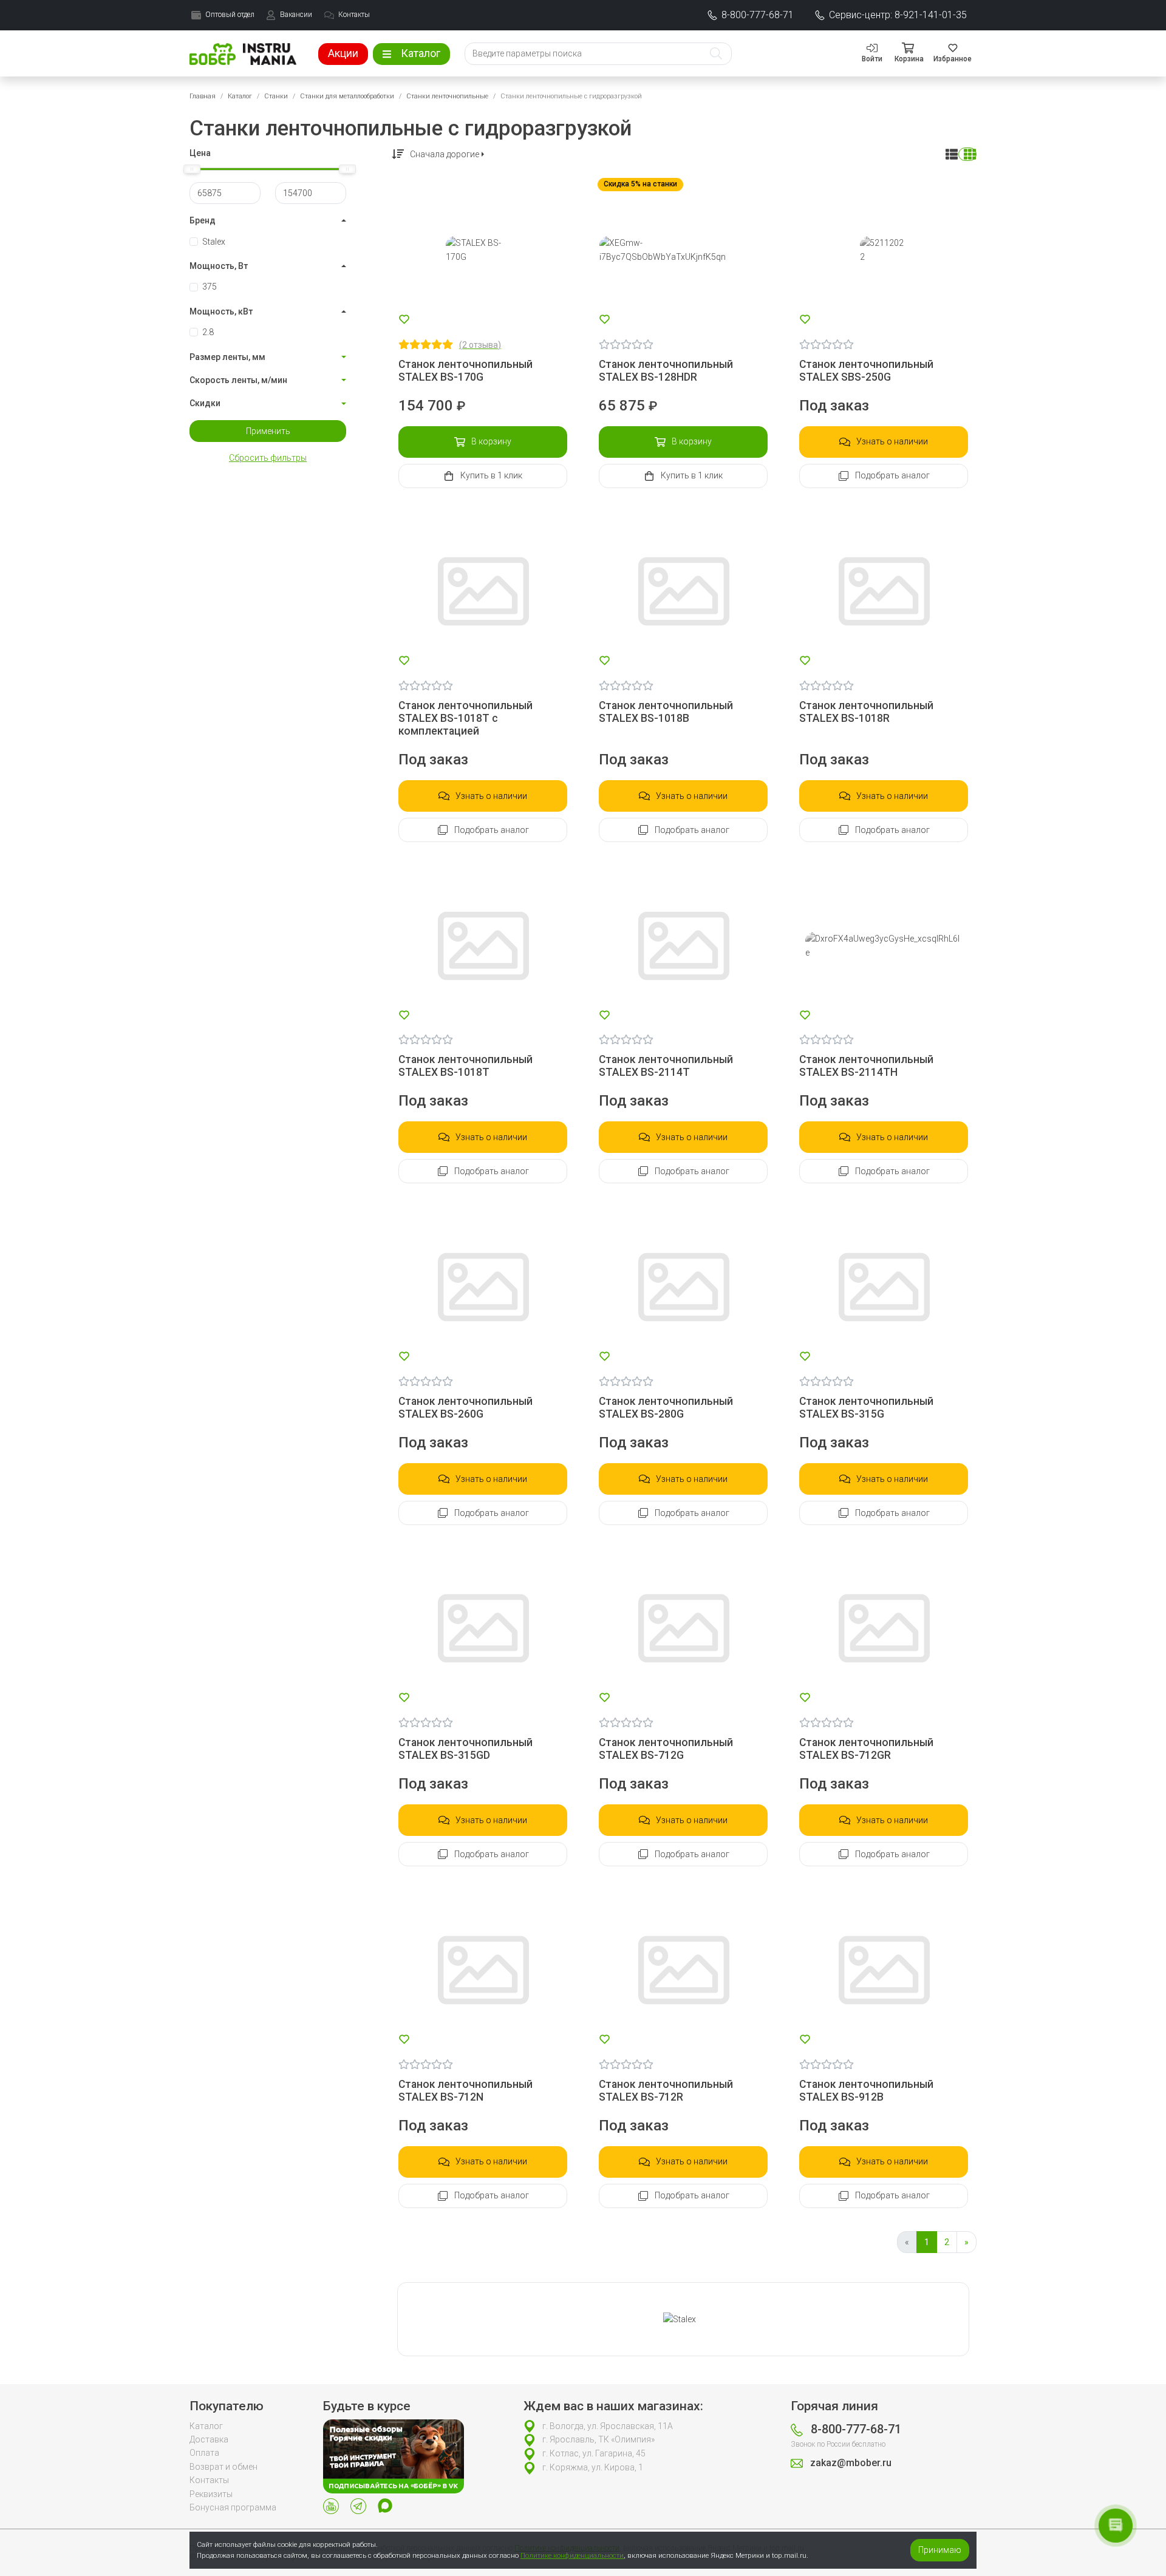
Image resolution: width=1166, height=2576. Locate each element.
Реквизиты (211, 2494)
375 (210, 287)
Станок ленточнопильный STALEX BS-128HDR (666, 371)
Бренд (203, 220)
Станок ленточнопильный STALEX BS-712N (465, 2091)
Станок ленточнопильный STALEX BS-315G (866, 1408)
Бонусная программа (233, 2507)
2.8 (208, 332)
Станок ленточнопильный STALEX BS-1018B (666, 712)
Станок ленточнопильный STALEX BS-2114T (666, 1066)
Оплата (204, 2453)
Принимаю (940, 2550)
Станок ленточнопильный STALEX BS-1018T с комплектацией (465, 718)
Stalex (214, 242)
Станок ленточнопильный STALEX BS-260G (465, 1408)
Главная (203, 96)
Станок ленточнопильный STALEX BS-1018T (465, 1066)
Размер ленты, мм (227, 357)
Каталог (240, 96)
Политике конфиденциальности (572, 2555)
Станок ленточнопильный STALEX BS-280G (666, 1408)
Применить (268, 431)
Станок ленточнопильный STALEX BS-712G (666, 1749)
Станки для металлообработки (347, 96)
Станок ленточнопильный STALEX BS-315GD (465, 1749)
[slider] (192, 169)
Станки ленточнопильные (447, 96)
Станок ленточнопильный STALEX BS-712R (666, 2091)
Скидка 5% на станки (640, 184)
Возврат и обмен (223, 2467)
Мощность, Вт (219, 266)
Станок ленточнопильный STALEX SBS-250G (866, 371)
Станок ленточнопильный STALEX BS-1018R (866, 712)
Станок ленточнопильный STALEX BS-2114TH (866, 1066)
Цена (200, 153)
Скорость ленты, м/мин (238, 380)
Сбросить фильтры (268, 458)
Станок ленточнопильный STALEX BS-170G (465, 371)
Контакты (209, 2480)
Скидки (205, 403)
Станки (276, 96)
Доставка (209, 2439)
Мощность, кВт (221, 311)
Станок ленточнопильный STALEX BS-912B (866, 2091)
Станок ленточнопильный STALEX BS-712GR (866, 1749)
